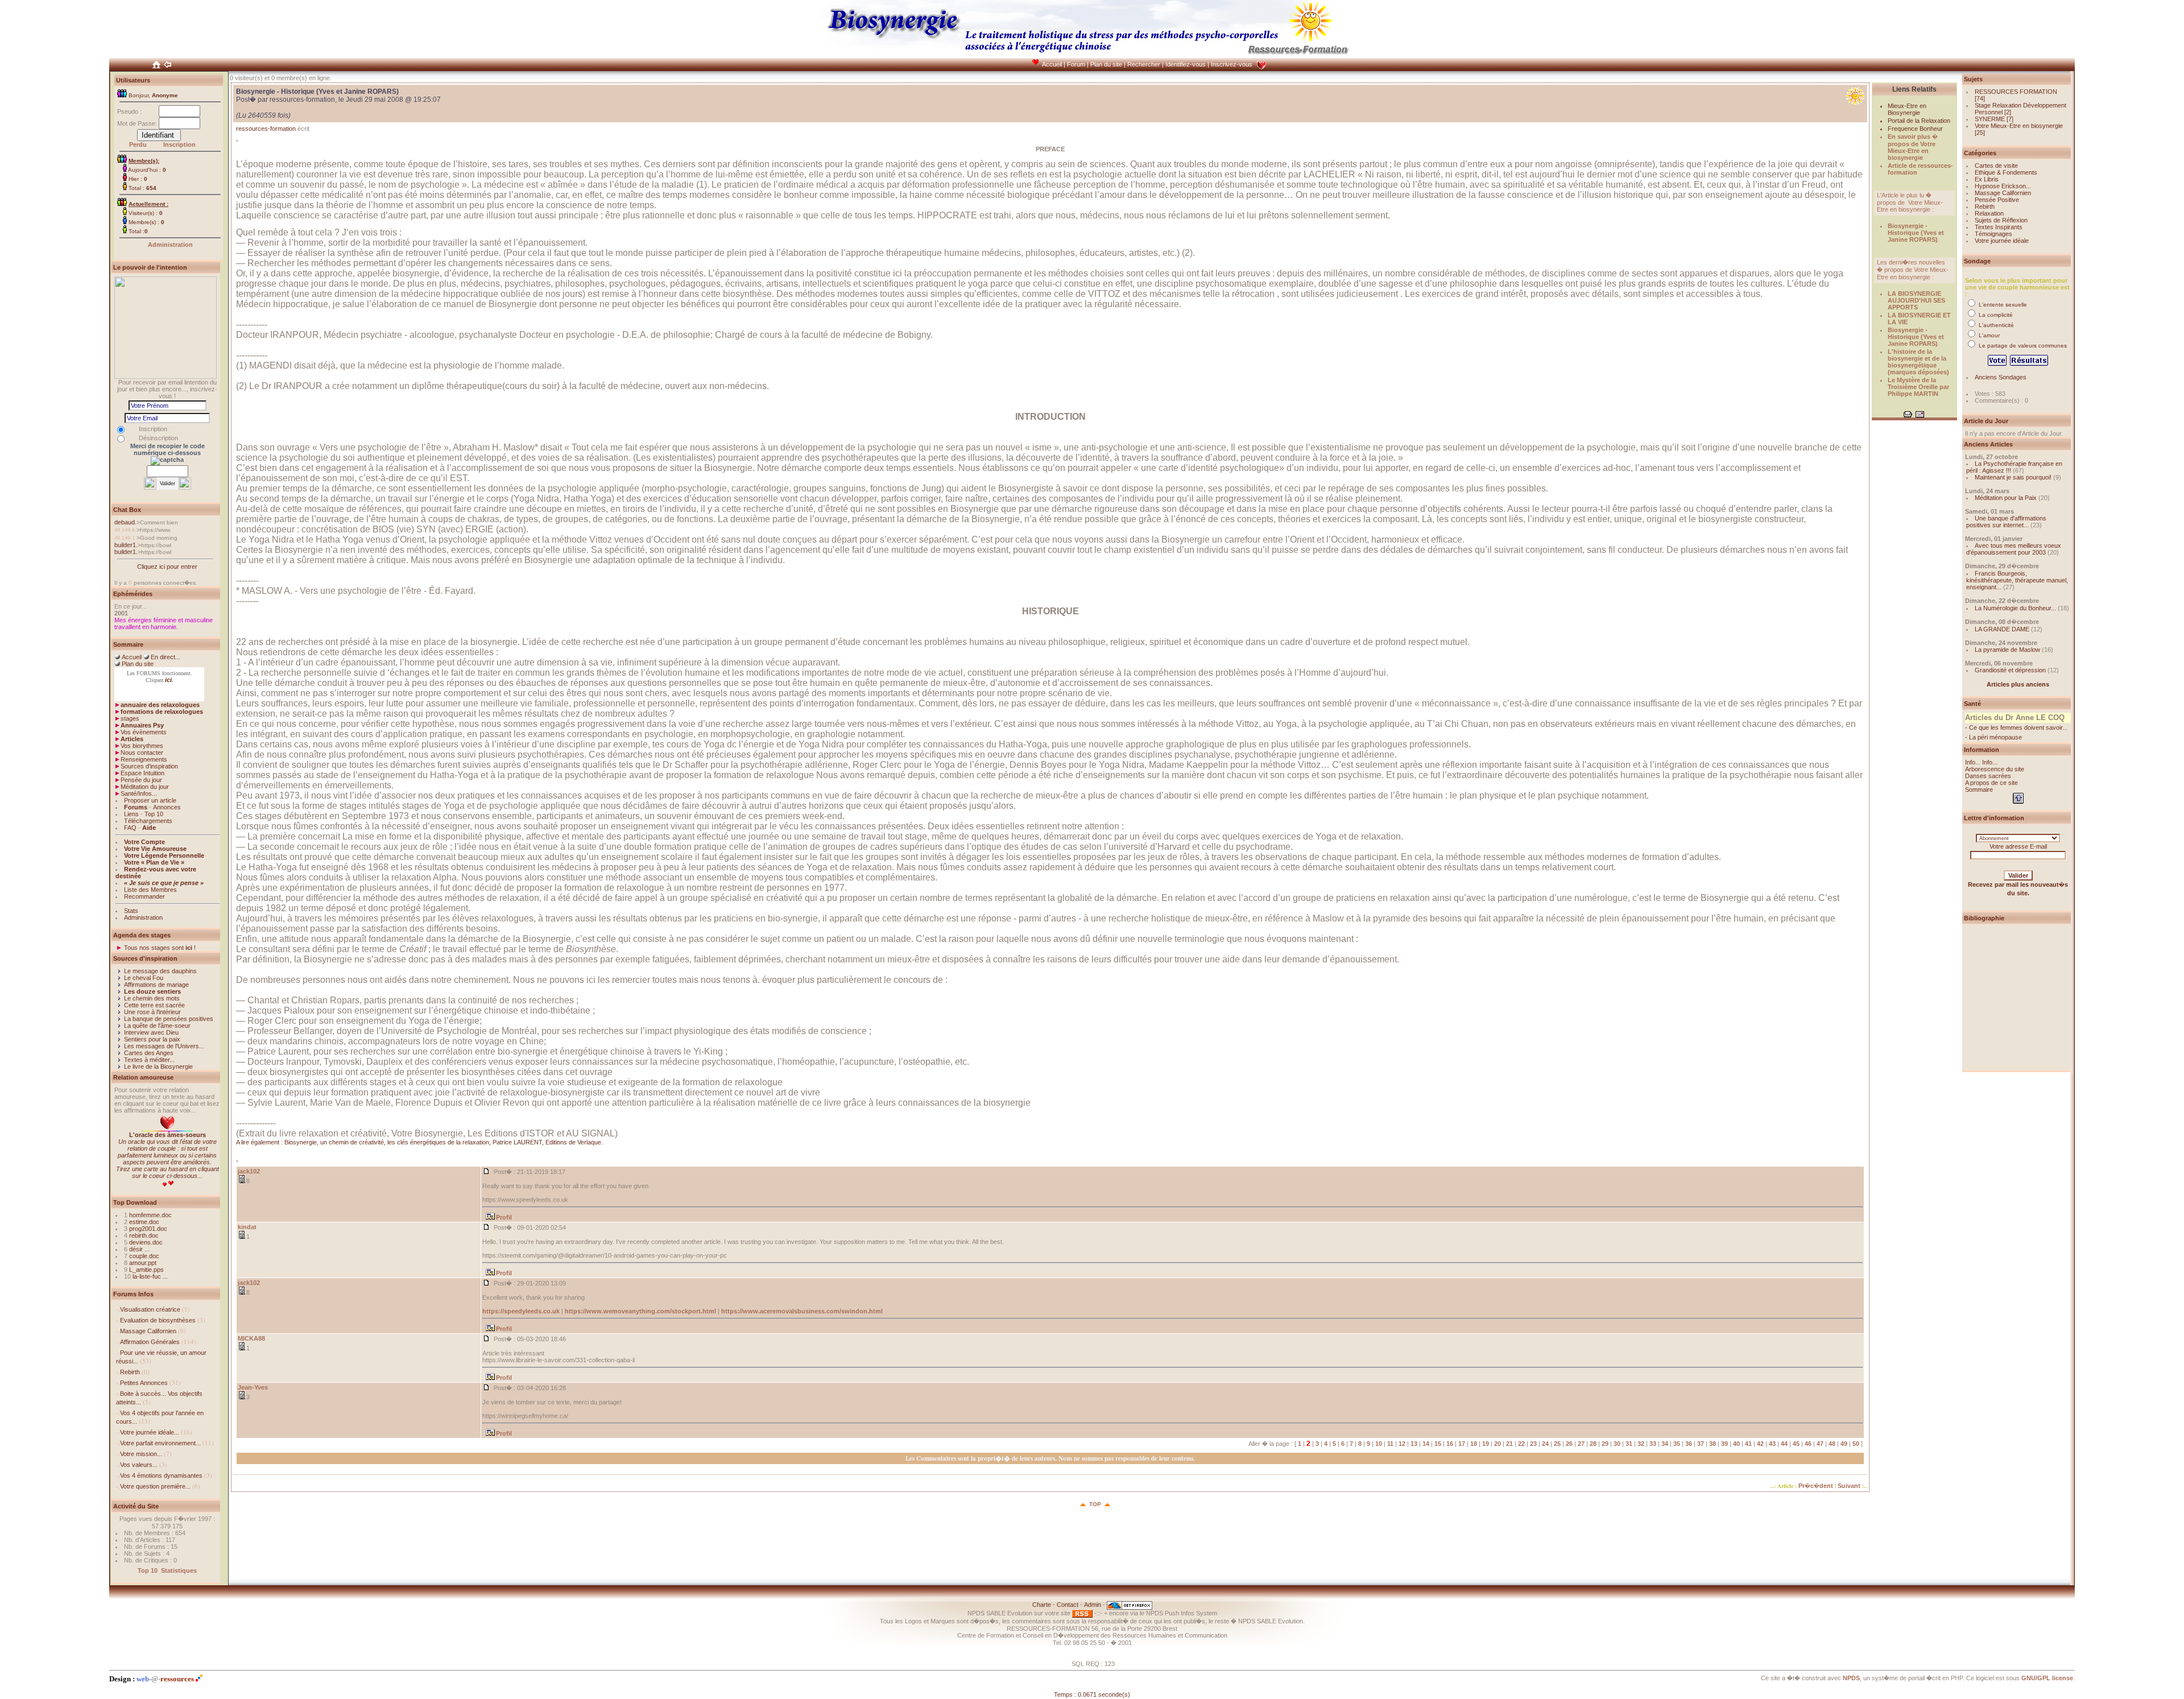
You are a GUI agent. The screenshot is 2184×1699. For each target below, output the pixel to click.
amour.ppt (143, 1263)
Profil (504, 1217)
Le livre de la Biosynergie (158, 1066)
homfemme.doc (150, 1215)
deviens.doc (146, 1242)
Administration (170, 245)
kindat (247, 1227)
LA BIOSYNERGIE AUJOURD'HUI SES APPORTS (1916, 300)
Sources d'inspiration (149, 766)
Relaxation (1989, 213)
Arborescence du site (1995, 769)
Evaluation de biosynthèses (158, 1320)
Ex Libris (1987, 179)
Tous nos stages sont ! (160, 948)
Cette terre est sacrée (154, 1005)
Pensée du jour (141, 780)
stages (130, 718)
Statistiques (179, 1570)
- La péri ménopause (1993, 737)
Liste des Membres (150, 890)
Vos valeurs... (139, 1465)
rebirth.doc (144, 1235)
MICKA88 (251, 1338)
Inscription (179, 144)
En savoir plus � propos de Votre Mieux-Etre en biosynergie (1913, 147)
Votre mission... (141, 1454)
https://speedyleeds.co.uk (521, 1311)
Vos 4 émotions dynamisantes (161, 1475)
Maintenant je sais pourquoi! (2013, 477)
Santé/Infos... (139, 793)
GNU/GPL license (2047, 1678)
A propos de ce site (1991, 783)
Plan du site (1106, 64)
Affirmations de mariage (156, 985)
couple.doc (144, 1256)
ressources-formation (266, 129)
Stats (131, 911)
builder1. (126, 545)
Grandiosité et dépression (2010, 670)
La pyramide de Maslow (2007, 650)
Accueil (1052, 64)
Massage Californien (148, 1331)
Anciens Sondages (2001, 377)
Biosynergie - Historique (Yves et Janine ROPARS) (1916, 233)
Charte (1042, 1605)
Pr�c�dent (1816, 1486)
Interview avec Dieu (151, 1032)
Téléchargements (148, 821)
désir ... (139, 1249)
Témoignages (1993, 234)
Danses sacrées (1988, 776)
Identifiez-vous (1186, 64)
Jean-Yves (253, 1387)
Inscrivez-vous (1232, 64)
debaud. (125, 522)
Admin (1093, 1605)
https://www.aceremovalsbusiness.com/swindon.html (802, 1311)
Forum (1076, 64)
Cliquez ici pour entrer (167, 567)
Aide (149, 828)
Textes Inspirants (1999, 227)
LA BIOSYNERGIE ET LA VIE (1919, 319)
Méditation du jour (145, 787)
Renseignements (144, 759)
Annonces (167, 807)
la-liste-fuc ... (150, 1276)
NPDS (1851, 1678)
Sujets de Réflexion (2001, 220)
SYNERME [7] (1994, 119)
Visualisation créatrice (150, 1309)
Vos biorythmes (142, 746)
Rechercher (1144, 64)
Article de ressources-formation (1920, 169)
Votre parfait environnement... (160, 1443)
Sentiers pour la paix (152, 1039)
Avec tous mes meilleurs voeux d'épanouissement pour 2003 (2014, 549)
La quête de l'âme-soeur (157, 1026)
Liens (131, 814)
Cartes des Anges (149, 1053)
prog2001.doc (148, 1229)
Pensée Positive (1997, 200)
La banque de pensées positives (169, 1019)
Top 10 (154, 814)
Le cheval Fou (144, 978)
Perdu (138, 144)
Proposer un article (150, 800)
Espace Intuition (142, 773)
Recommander (144, 896)
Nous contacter (142, 753)
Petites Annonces (144, 1383)
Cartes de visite (1996, 166)
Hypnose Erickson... (2003, 186)
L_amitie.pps (146, 1270)
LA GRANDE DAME (2002, 629)
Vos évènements (144, 732)
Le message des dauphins (160, 971)
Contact (1068, 1605)
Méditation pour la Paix (2006, 498)
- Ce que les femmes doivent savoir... (2016, 727)
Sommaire (1979, 789)
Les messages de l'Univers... (164, 1046)
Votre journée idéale (2002, 241)
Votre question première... (155, 1486)
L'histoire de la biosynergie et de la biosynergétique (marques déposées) (1918, 362)
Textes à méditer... (149, 1060)
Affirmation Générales (150, 1342)
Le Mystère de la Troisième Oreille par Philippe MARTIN (1918, 387)
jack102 (249, 1171)
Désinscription (158, 438)
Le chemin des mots (152, 998)
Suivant (1849, 1486)
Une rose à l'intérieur (152, 1012)
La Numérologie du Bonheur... (2015, 608)
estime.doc (144, 1222)
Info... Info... (1981, 762)
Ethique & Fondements (2006, 172)
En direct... (166, 657)
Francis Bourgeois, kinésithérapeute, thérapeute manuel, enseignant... (2017, 580)
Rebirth (130, 1372)
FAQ (130, 828)
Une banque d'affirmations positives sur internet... (2006, 522)
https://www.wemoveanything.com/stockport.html (640, 1311)
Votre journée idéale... (150, 1432)
